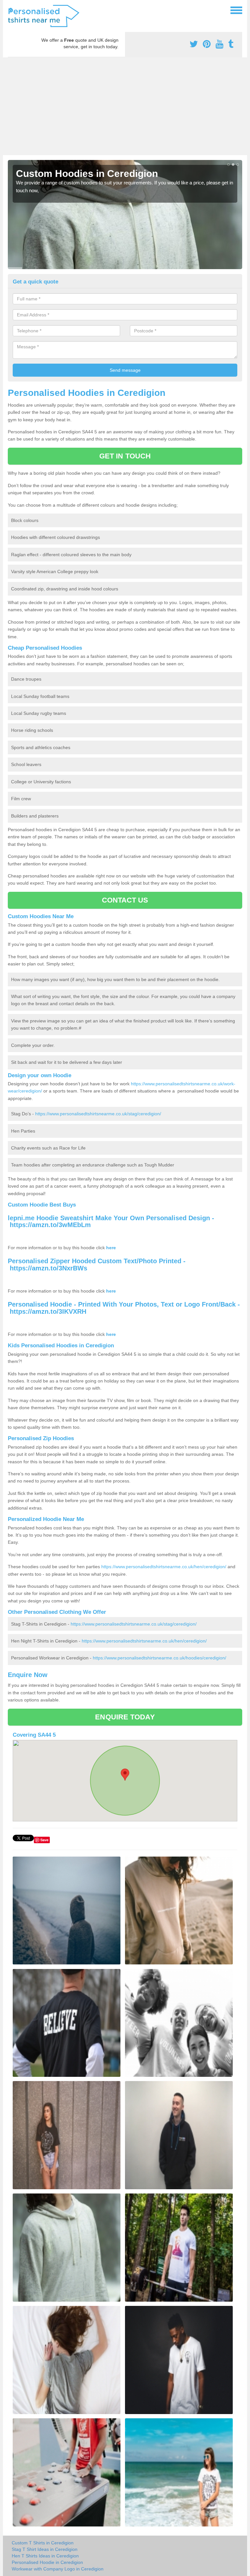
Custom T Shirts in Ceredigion (43, 2543)
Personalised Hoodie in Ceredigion (47, 2562)
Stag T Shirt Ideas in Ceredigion (45, 2549)
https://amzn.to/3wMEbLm (50, 1225)
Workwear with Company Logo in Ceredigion (58, 2569)
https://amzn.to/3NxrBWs (49, 1268)
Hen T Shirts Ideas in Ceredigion (45, 2556)
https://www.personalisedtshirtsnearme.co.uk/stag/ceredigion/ (98, 1114)
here (111, 1248)
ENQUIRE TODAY (125, 1717)
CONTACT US (125, 900)
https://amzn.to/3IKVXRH (48, 1311)
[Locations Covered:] (11, 10)
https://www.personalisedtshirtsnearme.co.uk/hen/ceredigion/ (164, 1567)
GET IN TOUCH (125, 456)
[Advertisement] (125, 106)
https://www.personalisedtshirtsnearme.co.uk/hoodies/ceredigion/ (160, 1658)
